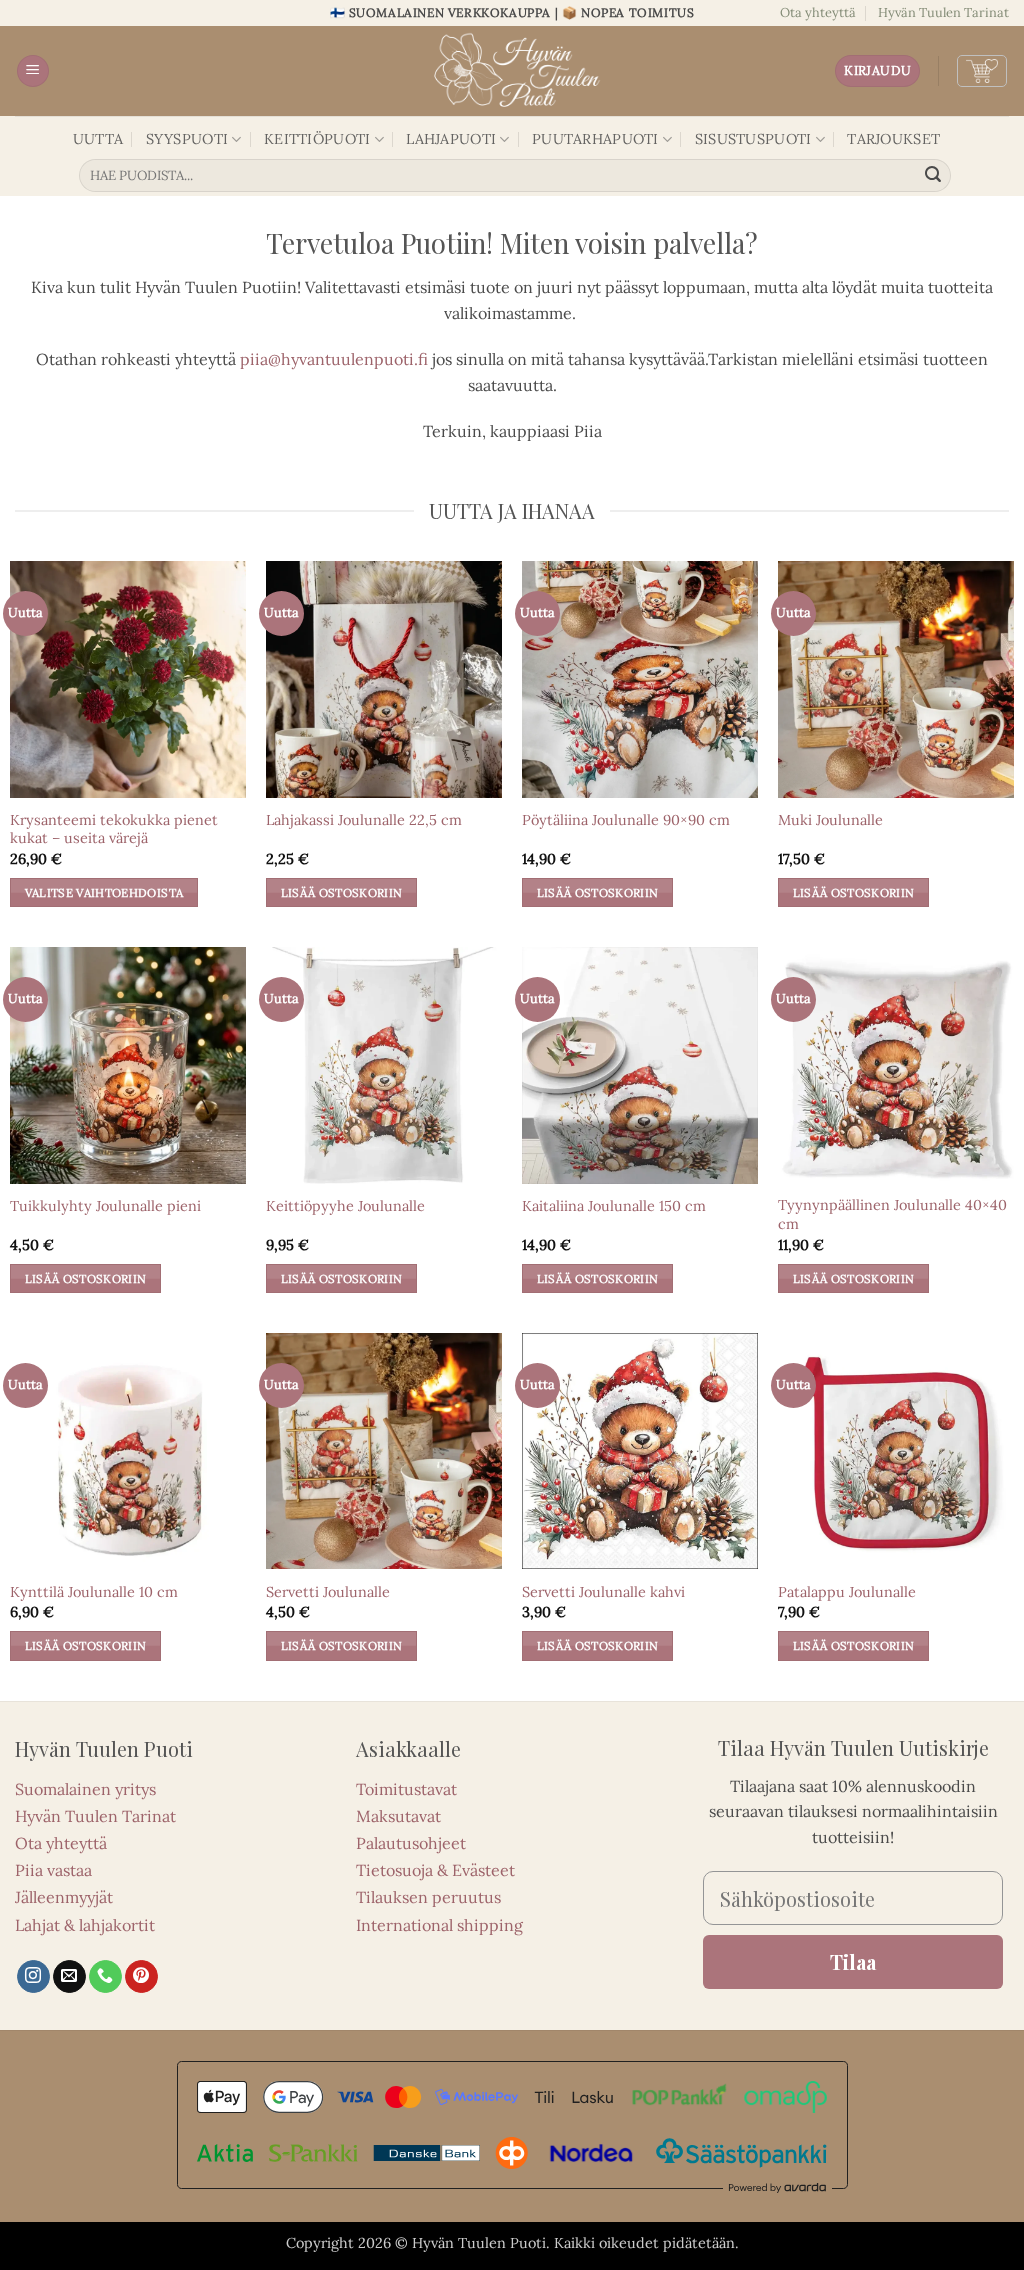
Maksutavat (398, 1816)
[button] (33, 71)
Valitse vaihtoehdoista (104, 892)
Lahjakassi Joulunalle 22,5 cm (364, 820)
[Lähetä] (933, 176)
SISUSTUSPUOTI (753, 139)
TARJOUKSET (893, 139)
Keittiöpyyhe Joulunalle (345, 1206)
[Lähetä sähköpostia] (69, 1977)
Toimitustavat (406, 1789)
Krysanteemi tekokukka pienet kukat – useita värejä (114, 829)
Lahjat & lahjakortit (85, 1925)
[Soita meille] (105, 1977)
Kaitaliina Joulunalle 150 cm (614, 1206)
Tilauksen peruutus (428, 1897)
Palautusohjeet (411, 1843)
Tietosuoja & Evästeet (435, 1870)
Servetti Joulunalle (328, 1592)
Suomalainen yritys (85, 1789)
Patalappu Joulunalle (847, 1592)
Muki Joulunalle (830, 820)
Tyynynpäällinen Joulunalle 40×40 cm (892, 1214)
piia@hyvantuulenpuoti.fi (334, 359)
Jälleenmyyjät (64, 1897)
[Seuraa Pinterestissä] (141, 1977)
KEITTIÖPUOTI (317, 139)
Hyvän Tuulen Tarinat (943, 12)
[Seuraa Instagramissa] (33, 1977)
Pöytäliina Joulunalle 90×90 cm (626, 820)
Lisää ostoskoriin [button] (342, 892)
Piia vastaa (53, 1870)
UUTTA (98, 139)
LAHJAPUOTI (451, 139)
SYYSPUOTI (187, 139)
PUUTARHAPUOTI (595, 139)
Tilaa (853, 1961)
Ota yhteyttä (818, 12)
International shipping (439, 1925)
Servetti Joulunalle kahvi (603, 1592)
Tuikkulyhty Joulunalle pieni (105, 1206)
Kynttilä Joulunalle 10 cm (94, 1592)
